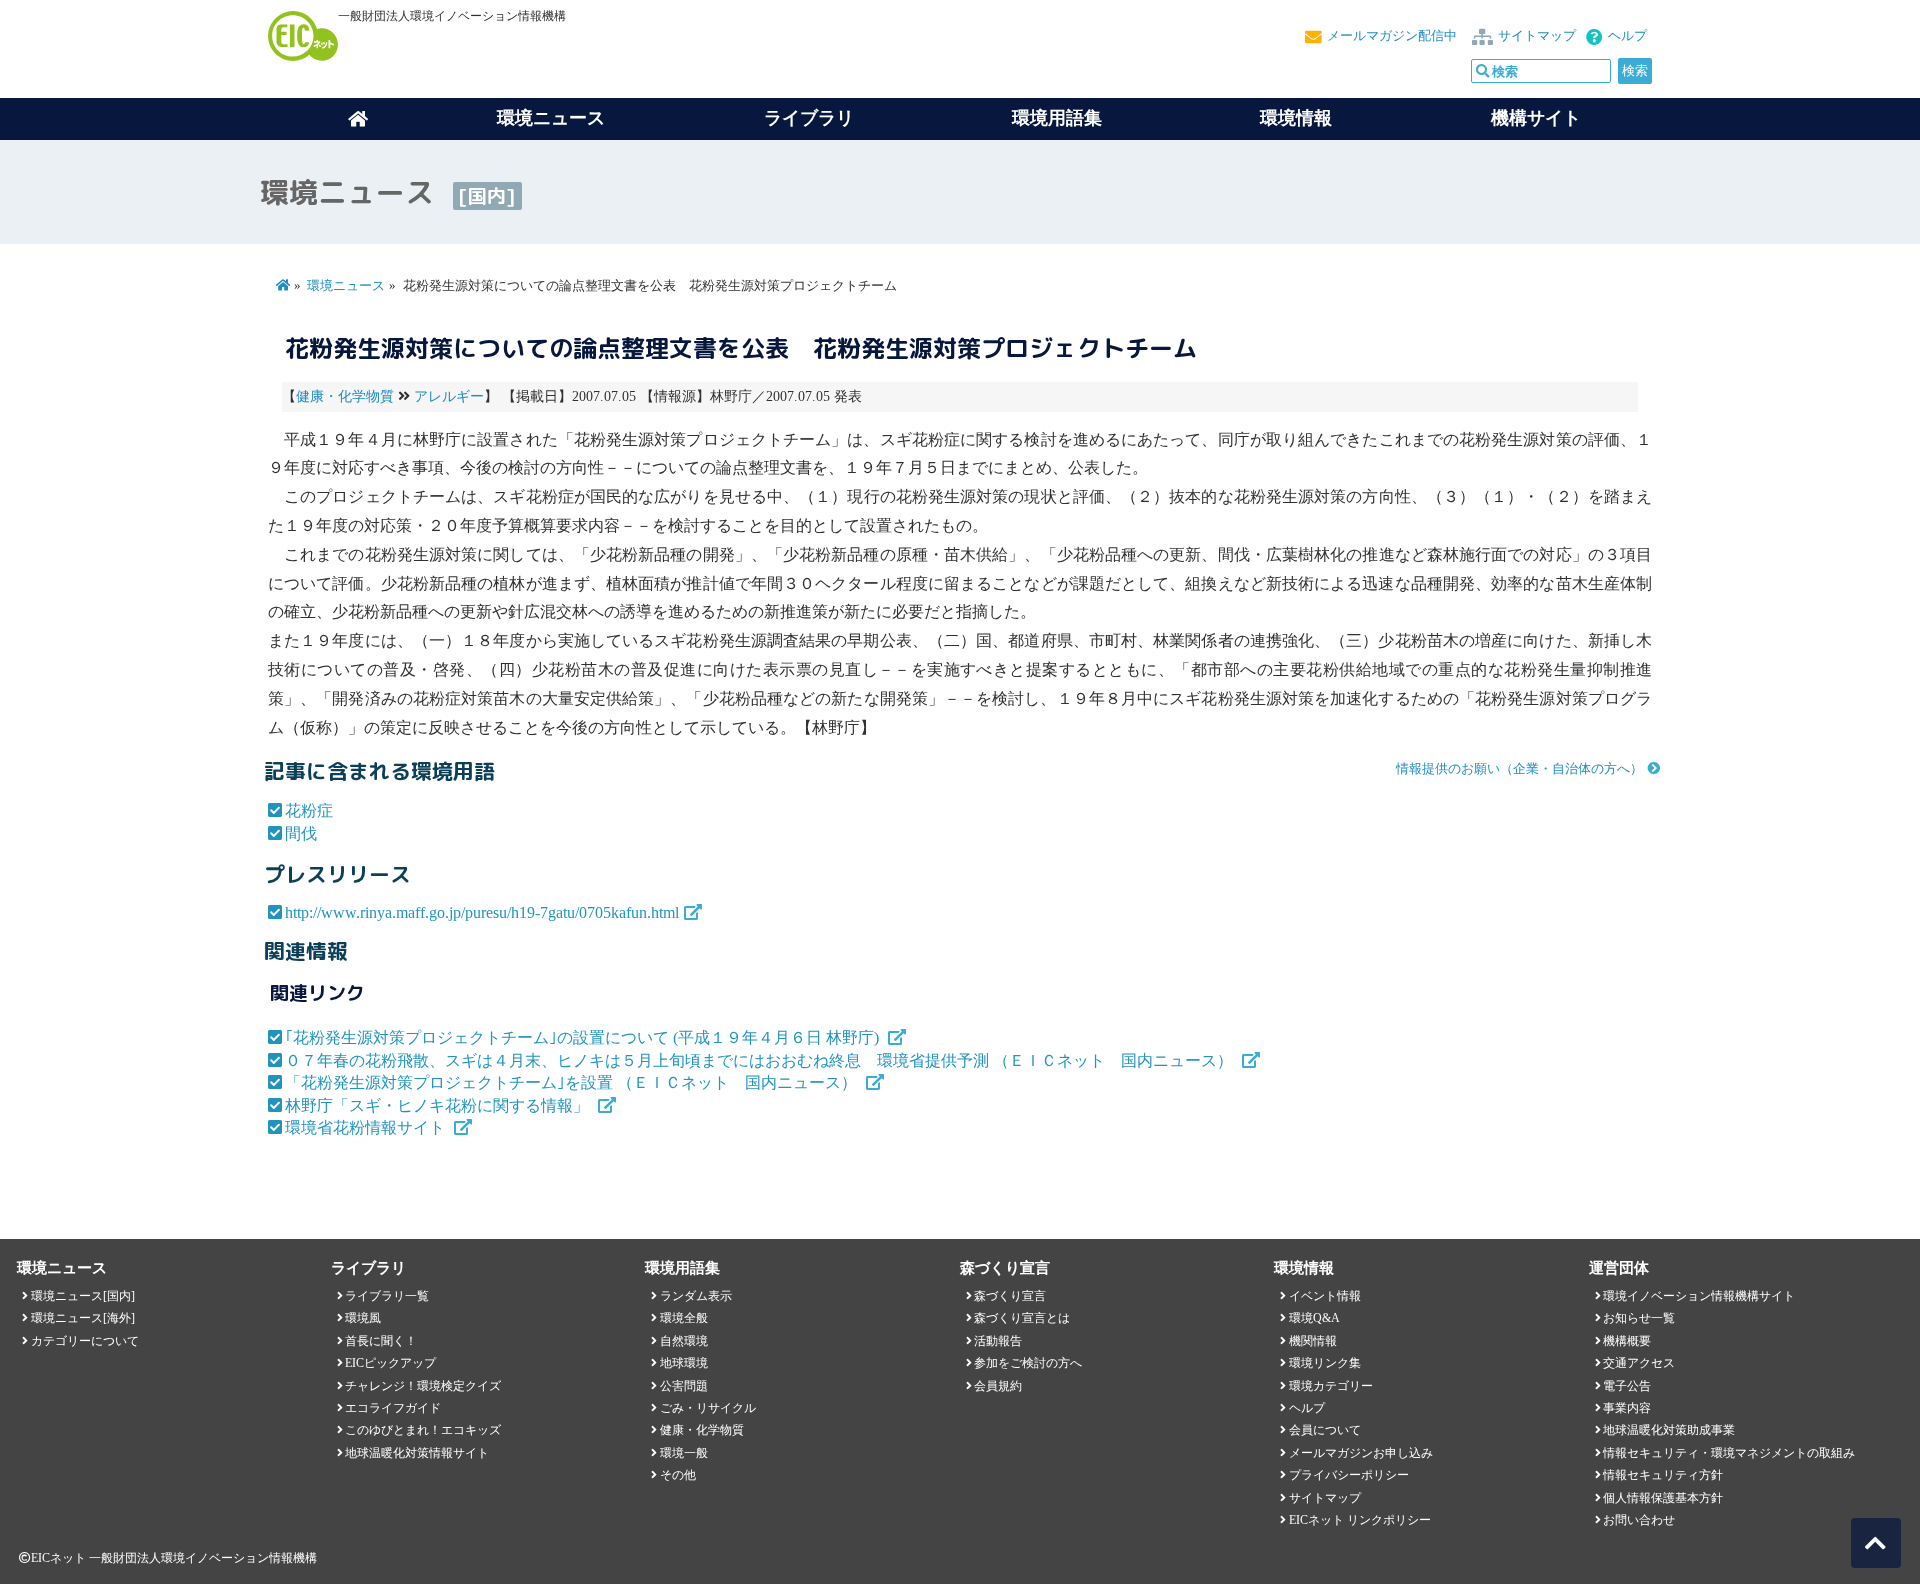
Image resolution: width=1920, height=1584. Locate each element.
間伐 (301, 833)
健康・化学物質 (345, 396)
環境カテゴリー (1331, 1386)
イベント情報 (1325, 1296)
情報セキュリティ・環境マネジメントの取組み (1729, 1453)
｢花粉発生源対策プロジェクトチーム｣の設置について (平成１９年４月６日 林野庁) (584, 1037)
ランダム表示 (696, 1296)
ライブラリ (809, 118)
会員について (1325, 1430)
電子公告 (1627, 1386)
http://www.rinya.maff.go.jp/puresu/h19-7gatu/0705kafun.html (482, 912)
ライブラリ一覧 (387, 1296)
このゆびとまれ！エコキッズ (423, 1430)
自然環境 (684, 1341)
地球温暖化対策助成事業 (1669, 1430)
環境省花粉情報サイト (367, 1127)
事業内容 (1627, 1408)
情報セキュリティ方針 (1663, 1475)
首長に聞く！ (381, 1341)
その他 (678, 1475)
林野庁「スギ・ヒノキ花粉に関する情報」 (439, 1105)
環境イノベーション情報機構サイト (1699, 1296)
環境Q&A (1314, 1318)
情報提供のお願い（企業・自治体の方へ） (1519, 769)
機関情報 (1313, 1341)
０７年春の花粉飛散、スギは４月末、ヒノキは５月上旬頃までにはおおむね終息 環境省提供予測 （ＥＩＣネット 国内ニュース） (761, 1060)
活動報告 (998, 1341)
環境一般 (684, 1453)
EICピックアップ (390, 1363)
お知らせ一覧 (1639, 1318)
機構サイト (1536, 118)
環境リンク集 (1325, 1363)
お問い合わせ (1639, 1520)
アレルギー (449, 396)
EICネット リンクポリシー (1360, 1520)
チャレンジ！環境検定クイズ (423, 1386)
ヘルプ (1627, 36)
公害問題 (684, 1386)
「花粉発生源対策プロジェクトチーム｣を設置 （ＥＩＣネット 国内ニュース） (573, 1082)
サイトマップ (1537, 36)
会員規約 (998, 1386)
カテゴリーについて (85, 1341)
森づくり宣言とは (1022, 1318)
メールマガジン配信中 (1392, 36)
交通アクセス (1639, 1363)
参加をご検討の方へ (1028, 1363)
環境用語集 (1057, 118)
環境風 (363, 1318)
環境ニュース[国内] (83, 1296)
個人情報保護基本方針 (1663, 1498)
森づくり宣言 (1010, 1296)
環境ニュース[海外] (83, 1318)
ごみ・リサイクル (708, 1408)
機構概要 (1627, 1341)
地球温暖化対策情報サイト (417, 1453)
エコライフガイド (393, 1408)
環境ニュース (346, 286)
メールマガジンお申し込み (1361, 1453)
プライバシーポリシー (1349, 1475)
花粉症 (309, 810)
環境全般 (684, 1318)
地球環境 (684, 1363)
